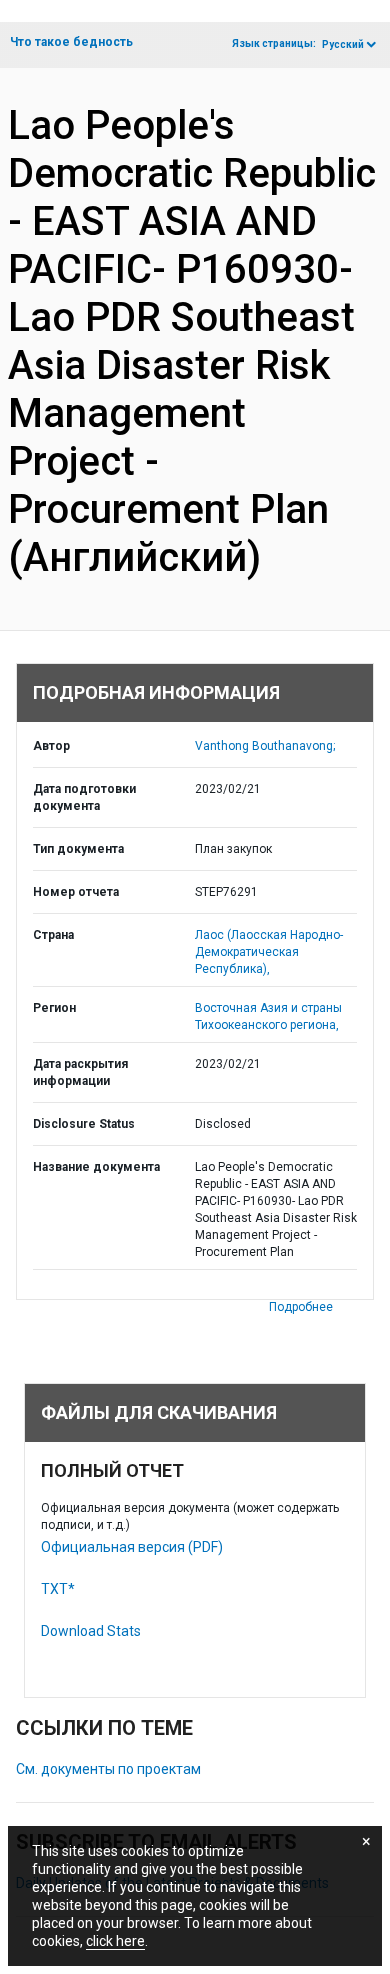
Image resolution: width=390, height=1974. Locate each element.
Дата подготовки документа (84, 797)
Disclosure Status (84, 1124)
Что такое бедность (71, 42)
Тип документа (78, 849)
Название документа (96, 1167)
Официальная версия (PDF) (132, 1547)
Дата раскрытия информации (80, 1072)
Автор (51, 746)
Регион (54, 1008)
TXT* (58, 1589)
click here (115, 1941)
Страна (53, 935)
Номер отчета (76, 892)
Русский (343, 44)
